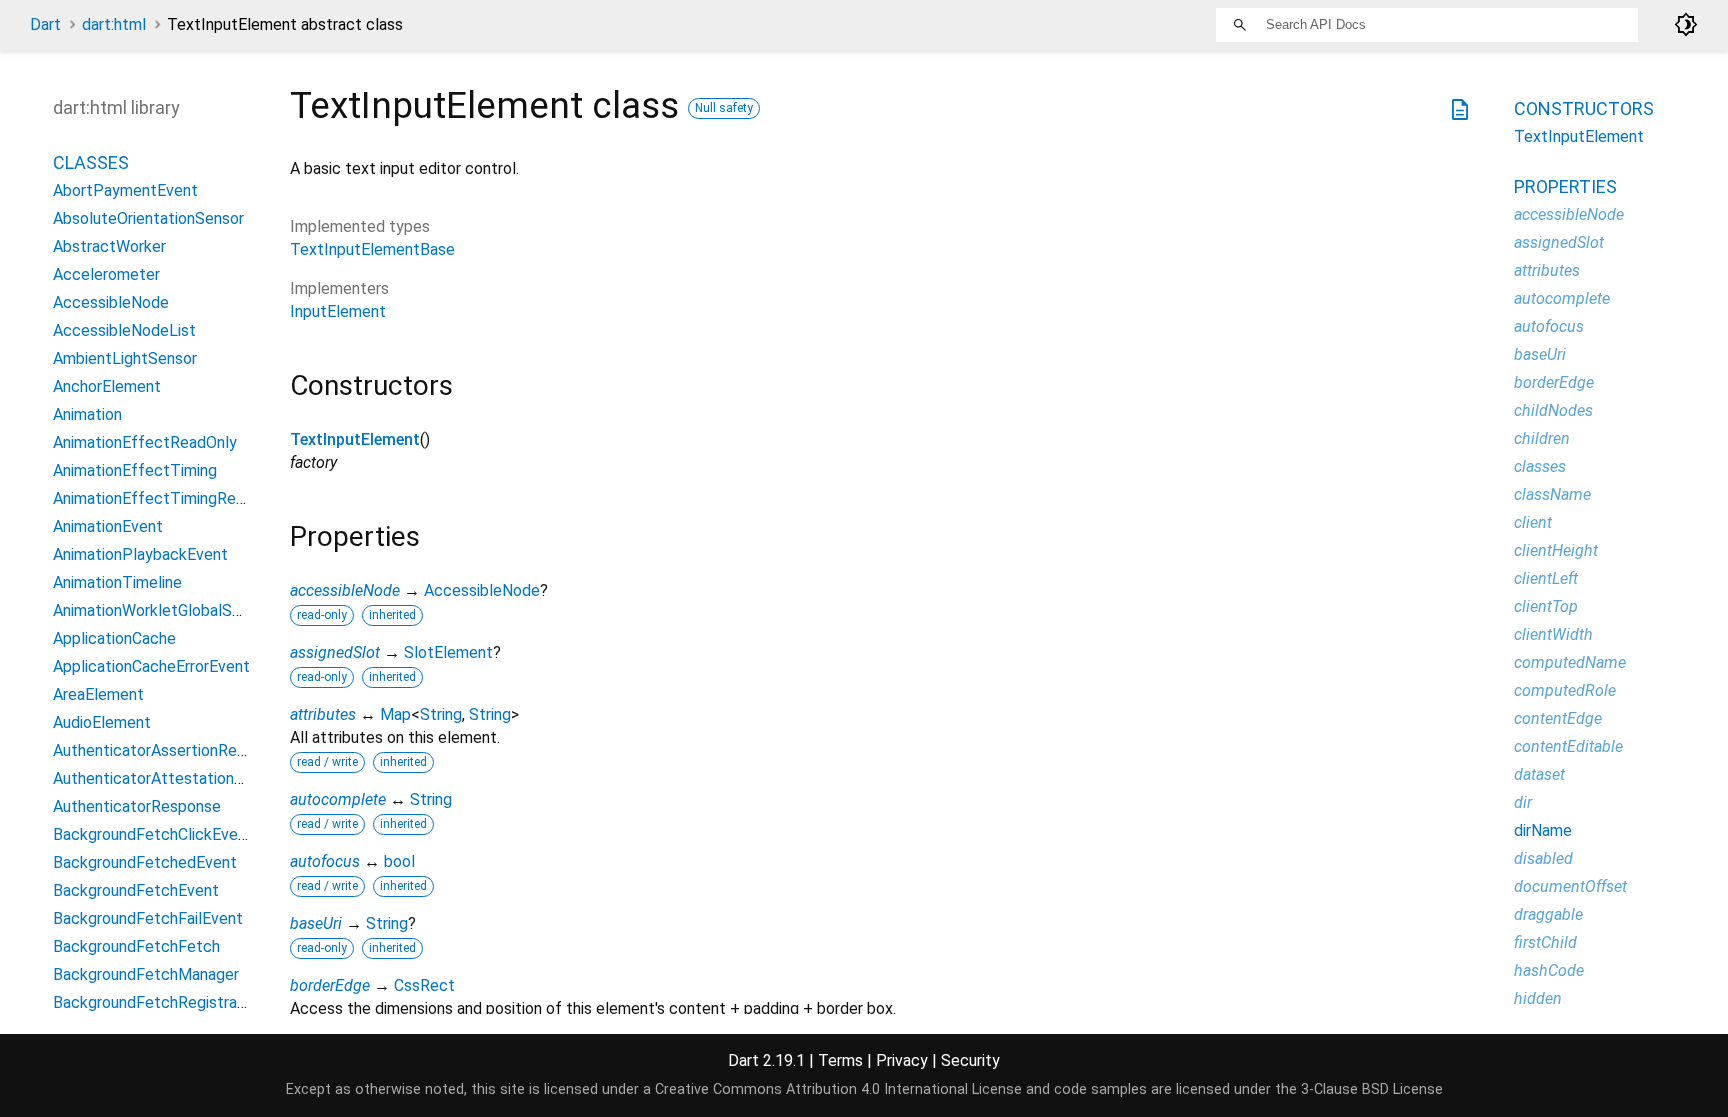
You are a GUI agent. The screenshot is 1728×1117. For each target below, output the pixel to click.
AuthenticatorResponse (137, 806)
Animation (87, 414)
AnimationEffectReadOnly (145, 442)
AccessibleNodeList (124, 330)
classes (1540, 466)
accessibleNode (345, 590)
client (1533, 522)
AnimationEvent (108, 526)
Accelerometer (106, 274)
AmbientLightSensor (125, 358)
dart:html (114, 24)
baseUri (316, 923)
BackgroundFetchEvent (136, 890)
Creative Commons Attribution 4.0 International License (838, 1089)
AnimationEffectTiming (135, 470)
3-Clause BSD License (1372, 1089)
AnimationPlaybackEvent (140, 554)
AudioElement (102, 722)
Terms (840, 1060)
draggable (1548, 914)
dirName (1543, 830)
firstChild (1545, 942)
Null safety (724, 108)
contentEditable (1568, 746)
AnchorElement (107, 386)
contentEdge (1558, 718)
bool (399, 861)
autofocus (325, 861)
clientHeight (1556, 550)
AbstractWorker (109, 246)
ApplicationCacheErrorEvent (151, 666)
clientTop (1546, 606)
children (1542, 438)
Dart (45, 24)
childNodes (1553, 410)
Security (970, 1060)
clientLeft (1546, 578)
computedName (1570, 662)
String (441, 714)
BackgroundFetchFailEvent (148, 918)
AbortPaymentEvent (125, 190)
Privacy (902, 1060)
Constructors (1584, 108)
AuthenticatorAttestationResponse (178, 778)
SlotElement (448, 652)
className (1552, 494)
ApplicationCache (114, 638)
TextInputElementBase (372, 249)
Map (395, 714)
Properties (1565, 186)
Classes (91, 162)
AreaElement (98, 694)
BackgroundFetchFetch (136, 946)
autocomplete (338, 799)
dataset (1539, 774)
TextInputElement (355, 439)
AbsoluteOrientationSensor (148, 218)
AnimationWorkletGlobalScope (160, 610)
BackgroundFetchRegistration (158, 1002)
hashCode (1549, 970)
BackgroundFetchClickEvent (153, 834)
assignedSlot (335, 652)
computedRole (1565, 690)
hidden (1538, 998)
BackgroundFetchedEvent (145, 862)
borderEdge (330, 985)
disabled (1543, 858)
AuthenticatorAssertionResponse (170, 750)
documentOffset (1570, 886)
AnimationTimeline (117, 582)
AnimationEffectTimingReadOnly (168, 498)
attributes (323, 714)
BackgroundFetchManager (146, 974)
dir (1523, 802)
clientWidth (1553, 634)
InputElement (338, 311)
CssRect (424, 985)
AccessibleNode (482, 590)
